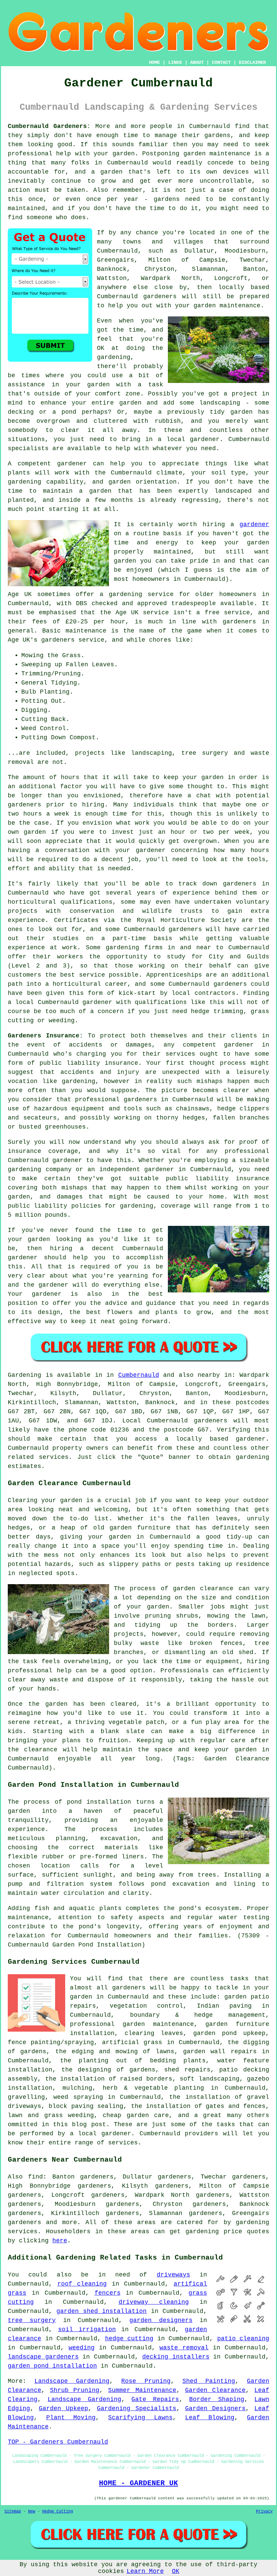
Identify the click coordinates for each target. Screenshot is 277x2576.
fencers (108, 2293)
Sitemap (13, 2511)
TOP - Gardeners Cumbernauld (58, 2442)
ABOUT (197, 62)
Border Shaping (217, 2399)
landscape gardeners (43, 2357)
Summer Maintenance (142, 2390)
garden (124, 154)
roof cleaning (82, 2284)
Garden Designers (216, 2408)
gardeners (240, 884)
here (60, 2241)
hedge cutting (129, 2339)
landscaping (220, 403)
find (35, 2177)
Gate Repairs (155, 2399)
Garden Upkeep (64, 2408)
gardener (72, 464)
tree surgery (32, 2320)
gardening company (40, 1169)
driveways (173, 2275)
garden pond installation (52, 2366)
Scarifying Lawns (140, 2418)
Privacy (264, 2511)
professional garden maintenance (132, 2024)
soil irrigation (87, 2329)
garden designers (161, 2320)
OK (176, 2571)
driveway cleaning (154, 2302)
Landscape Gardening (72, 2381)
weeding (82, 2348)
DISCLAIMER (252, 62)
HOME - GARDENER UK (138, 2483)
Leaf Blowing (210, 2418)
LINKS (175, 62)
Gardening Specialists (137, 2408)
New (32, 2511)
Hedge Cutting (58, 2511)
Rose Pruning (146, 2381)
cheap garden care (136, 2115)
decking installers (176, 2357)
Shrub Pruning (75, 2390)
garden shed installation (102, 2311)
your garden (203, 777)
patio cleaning (243, 2339)
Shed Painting (209, 2381)
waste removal (184, 2348)
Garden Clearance (216, 2390)
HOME (154, 62)
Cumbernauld (139, 1375)
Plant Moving (71, 2418)
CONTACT (221, 62)
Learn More (145, 2571)
